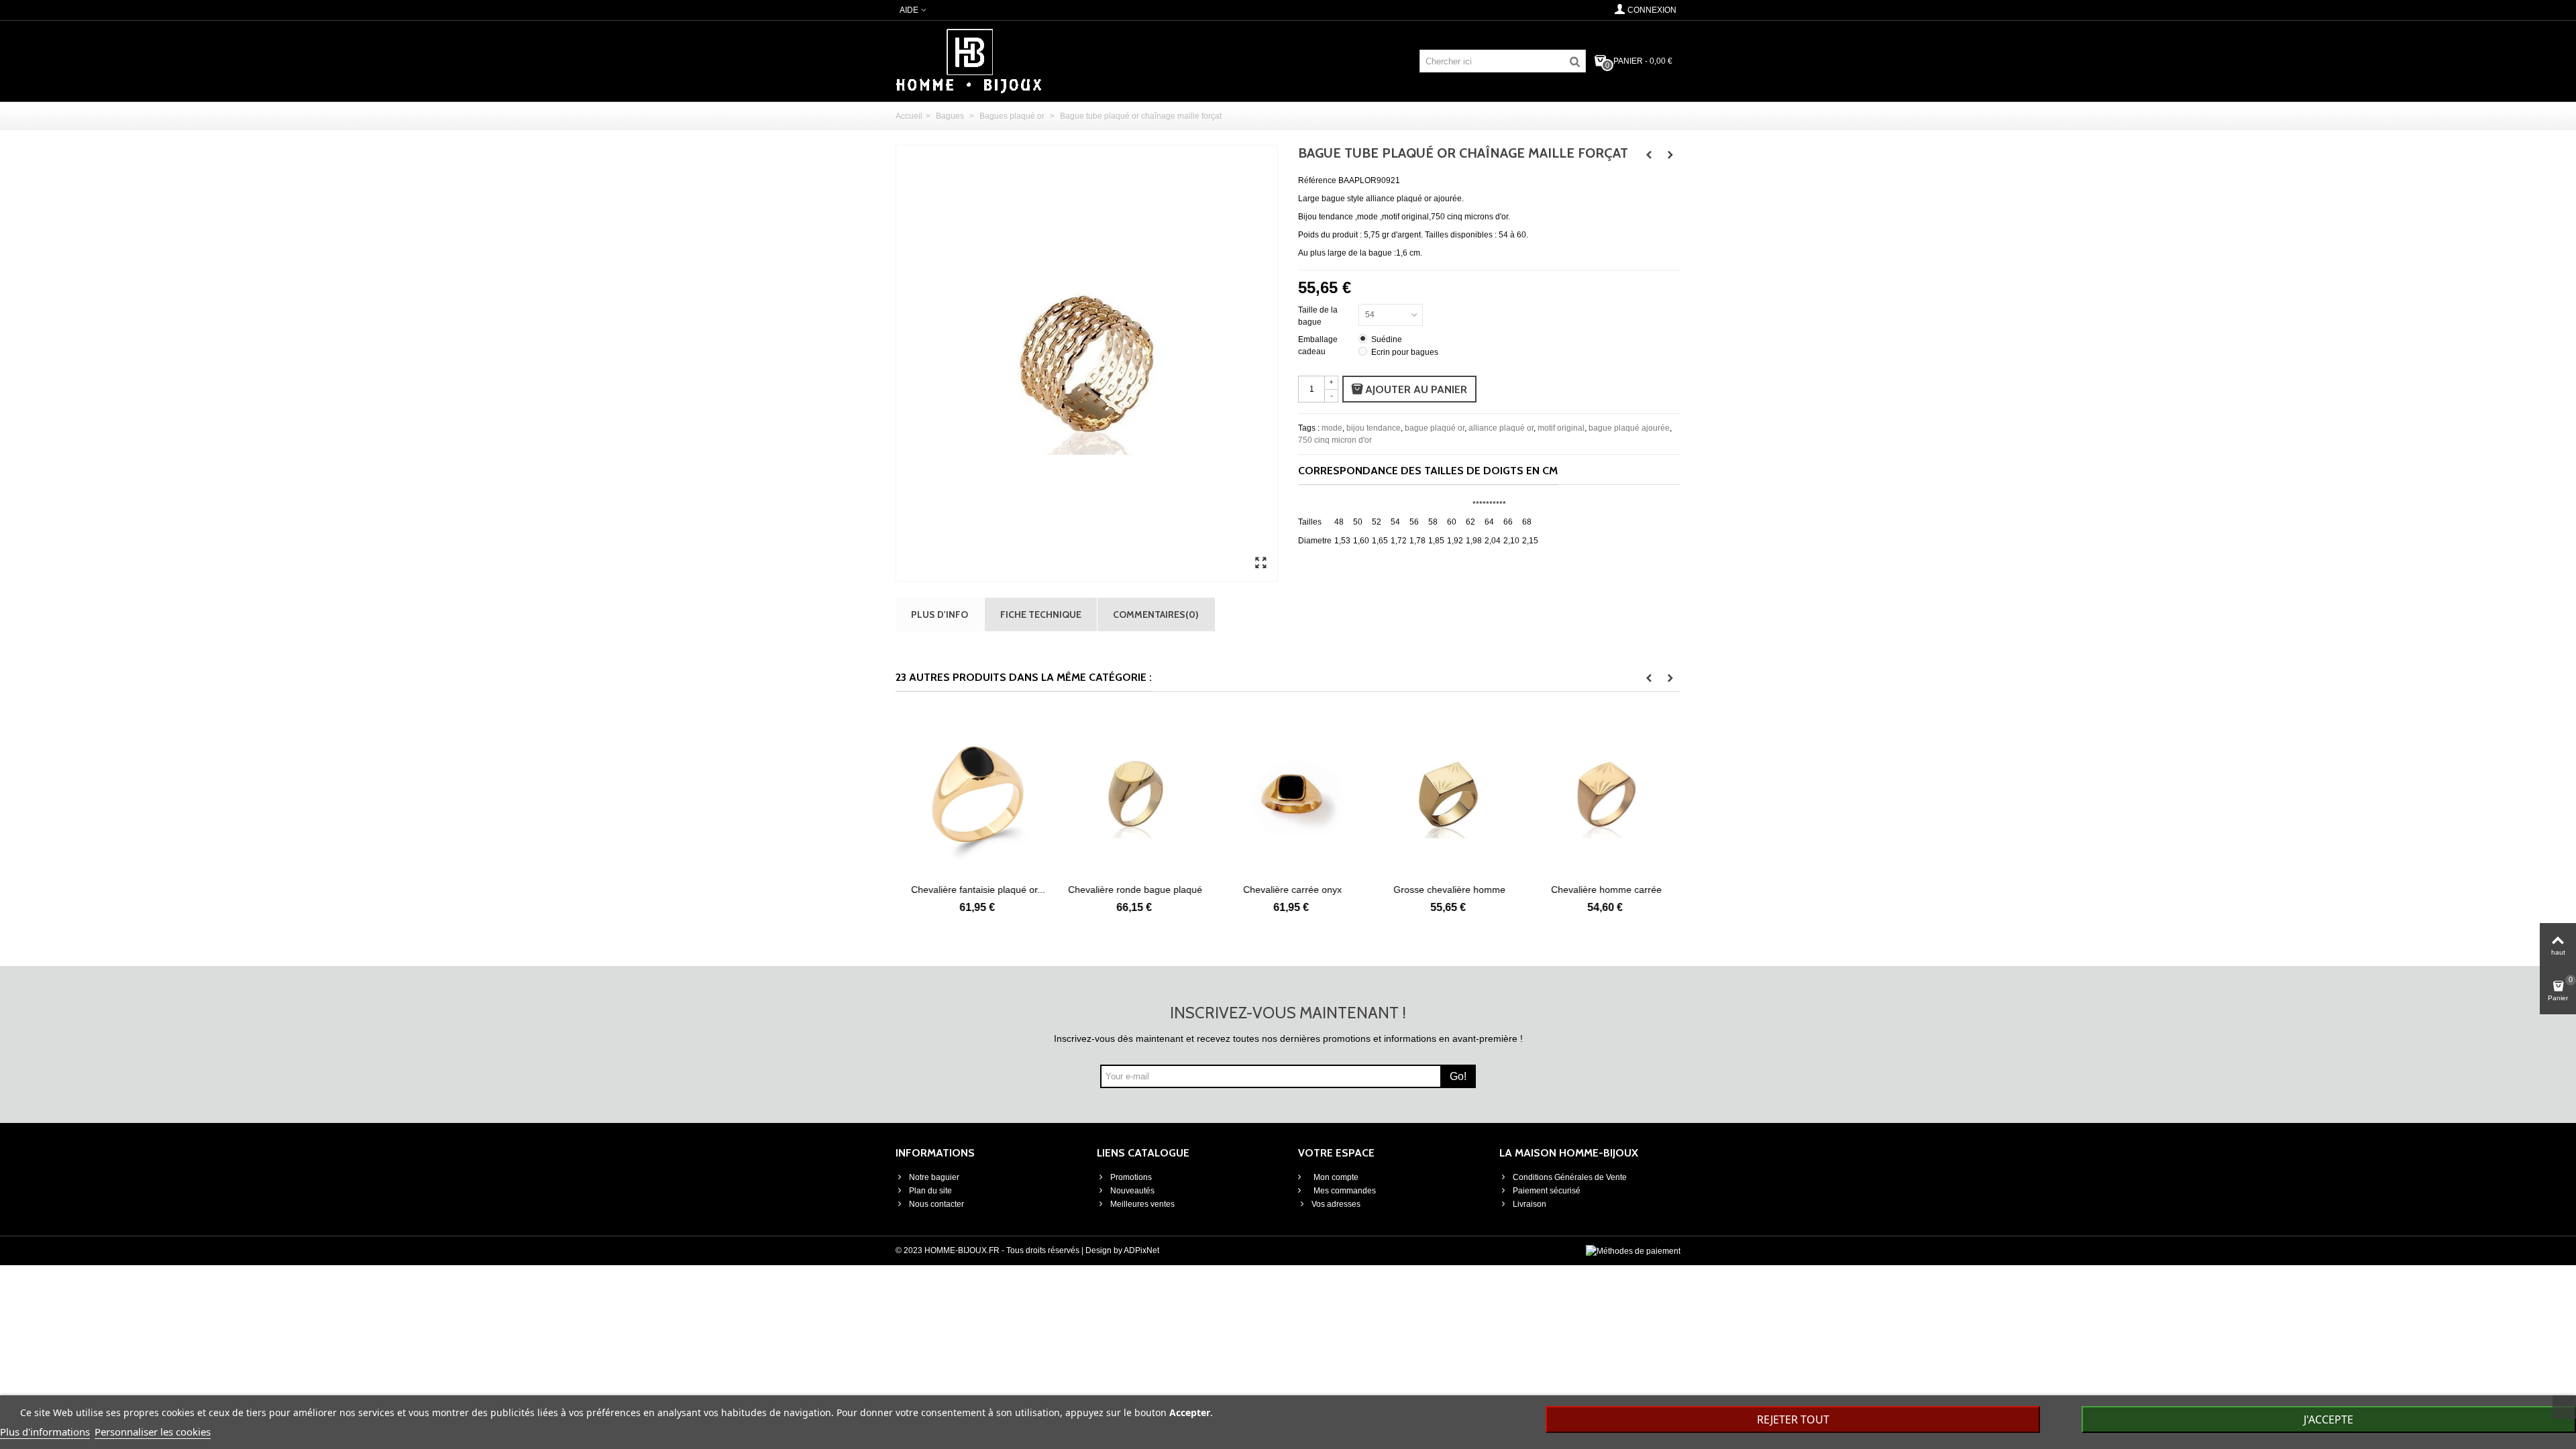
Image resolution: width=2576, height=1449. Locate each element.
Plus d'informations (45, 1432)
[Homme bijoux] (969, 60)
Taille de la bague (1318, 316)
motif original (1561, 428)
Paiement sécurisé (1547, 1191)
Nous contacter (936, 1204)
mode (1332, 428)
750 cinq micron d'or (1335, 440)
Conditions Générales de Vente (1570, 1177)
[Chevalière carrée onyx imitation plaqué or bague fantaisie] (1288, 794)
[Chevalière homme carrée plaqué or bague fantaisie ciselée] (1602, 794)
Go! (1458, 1076)
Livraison (1529, 1204)
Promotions (1131, 1177)
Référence (1317, 180)
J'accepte (2328, 1419)
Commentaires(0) (1156, 614)
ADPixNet (1141, 1250)
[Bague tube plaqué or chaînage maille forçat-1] (1260, 563)
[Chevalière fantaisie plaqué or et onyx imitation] (974, 794)
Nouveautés (1132, 1191)
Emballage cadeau (1318, 345)
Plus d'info (940, 614)
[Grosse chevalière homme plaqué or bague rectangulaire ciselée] (1445, 794)
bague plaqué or (1435, 428)
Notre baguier (934, 1177)
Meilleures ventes (1142, 1204)
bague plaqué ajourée (1629, 428)
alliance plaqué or (1501, 428)
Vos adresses (1336, 1204)
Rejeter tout (1793, 1419)
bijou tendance (1374, 428)
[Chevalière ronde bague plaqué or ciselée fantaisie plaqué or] (1131, 794)
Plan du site (930, 1191)
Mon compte (1335, 1177)
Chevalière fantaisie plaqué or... (974, 890)
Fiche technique (1041, 614)
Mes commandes (1344, 1191)
